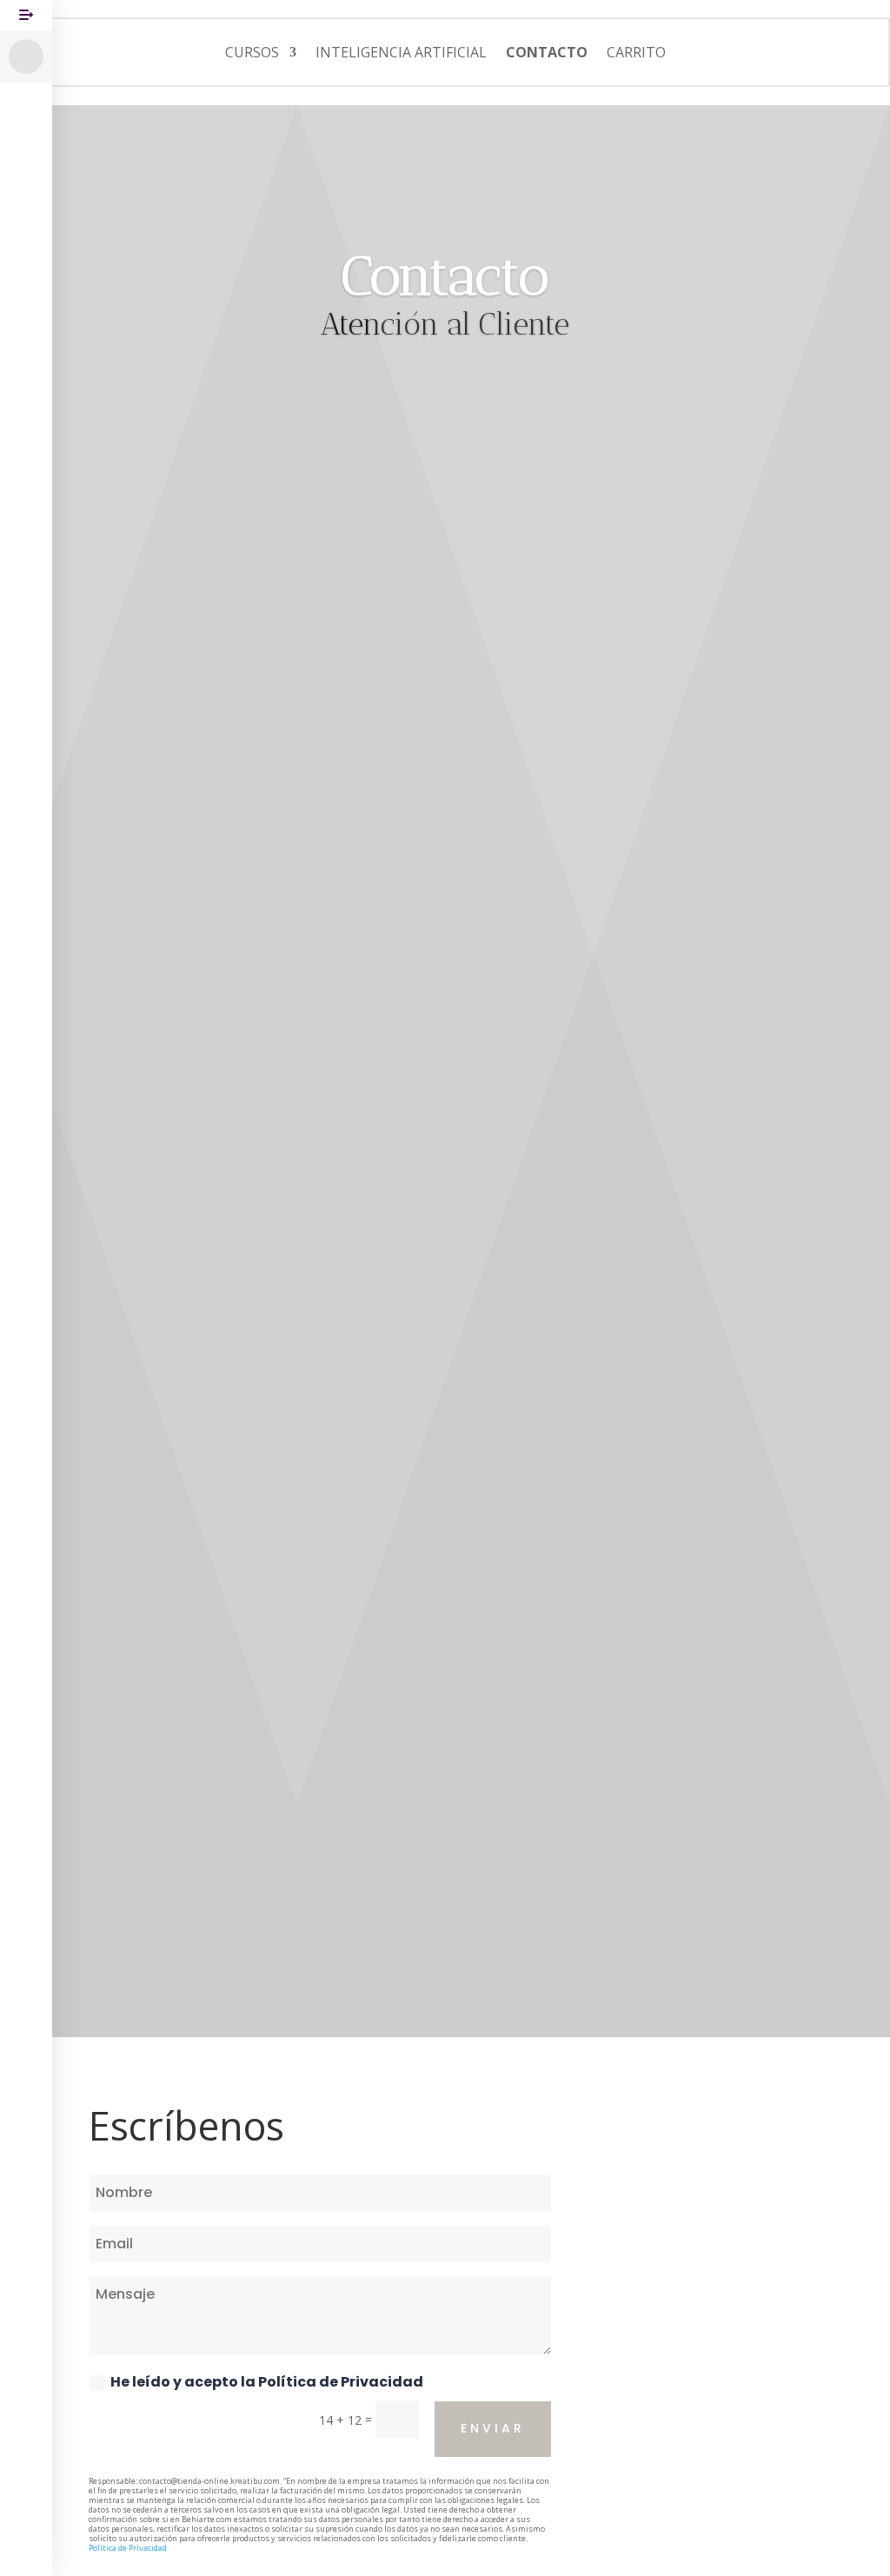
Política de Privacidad (341, 2382)
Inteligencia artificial (401, 52)
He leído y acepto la (267, 2382)
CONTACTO (547, 52)
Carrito (636, 52)
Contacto (445, 276)
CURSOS (252, 52)
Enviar (493, 2428)
